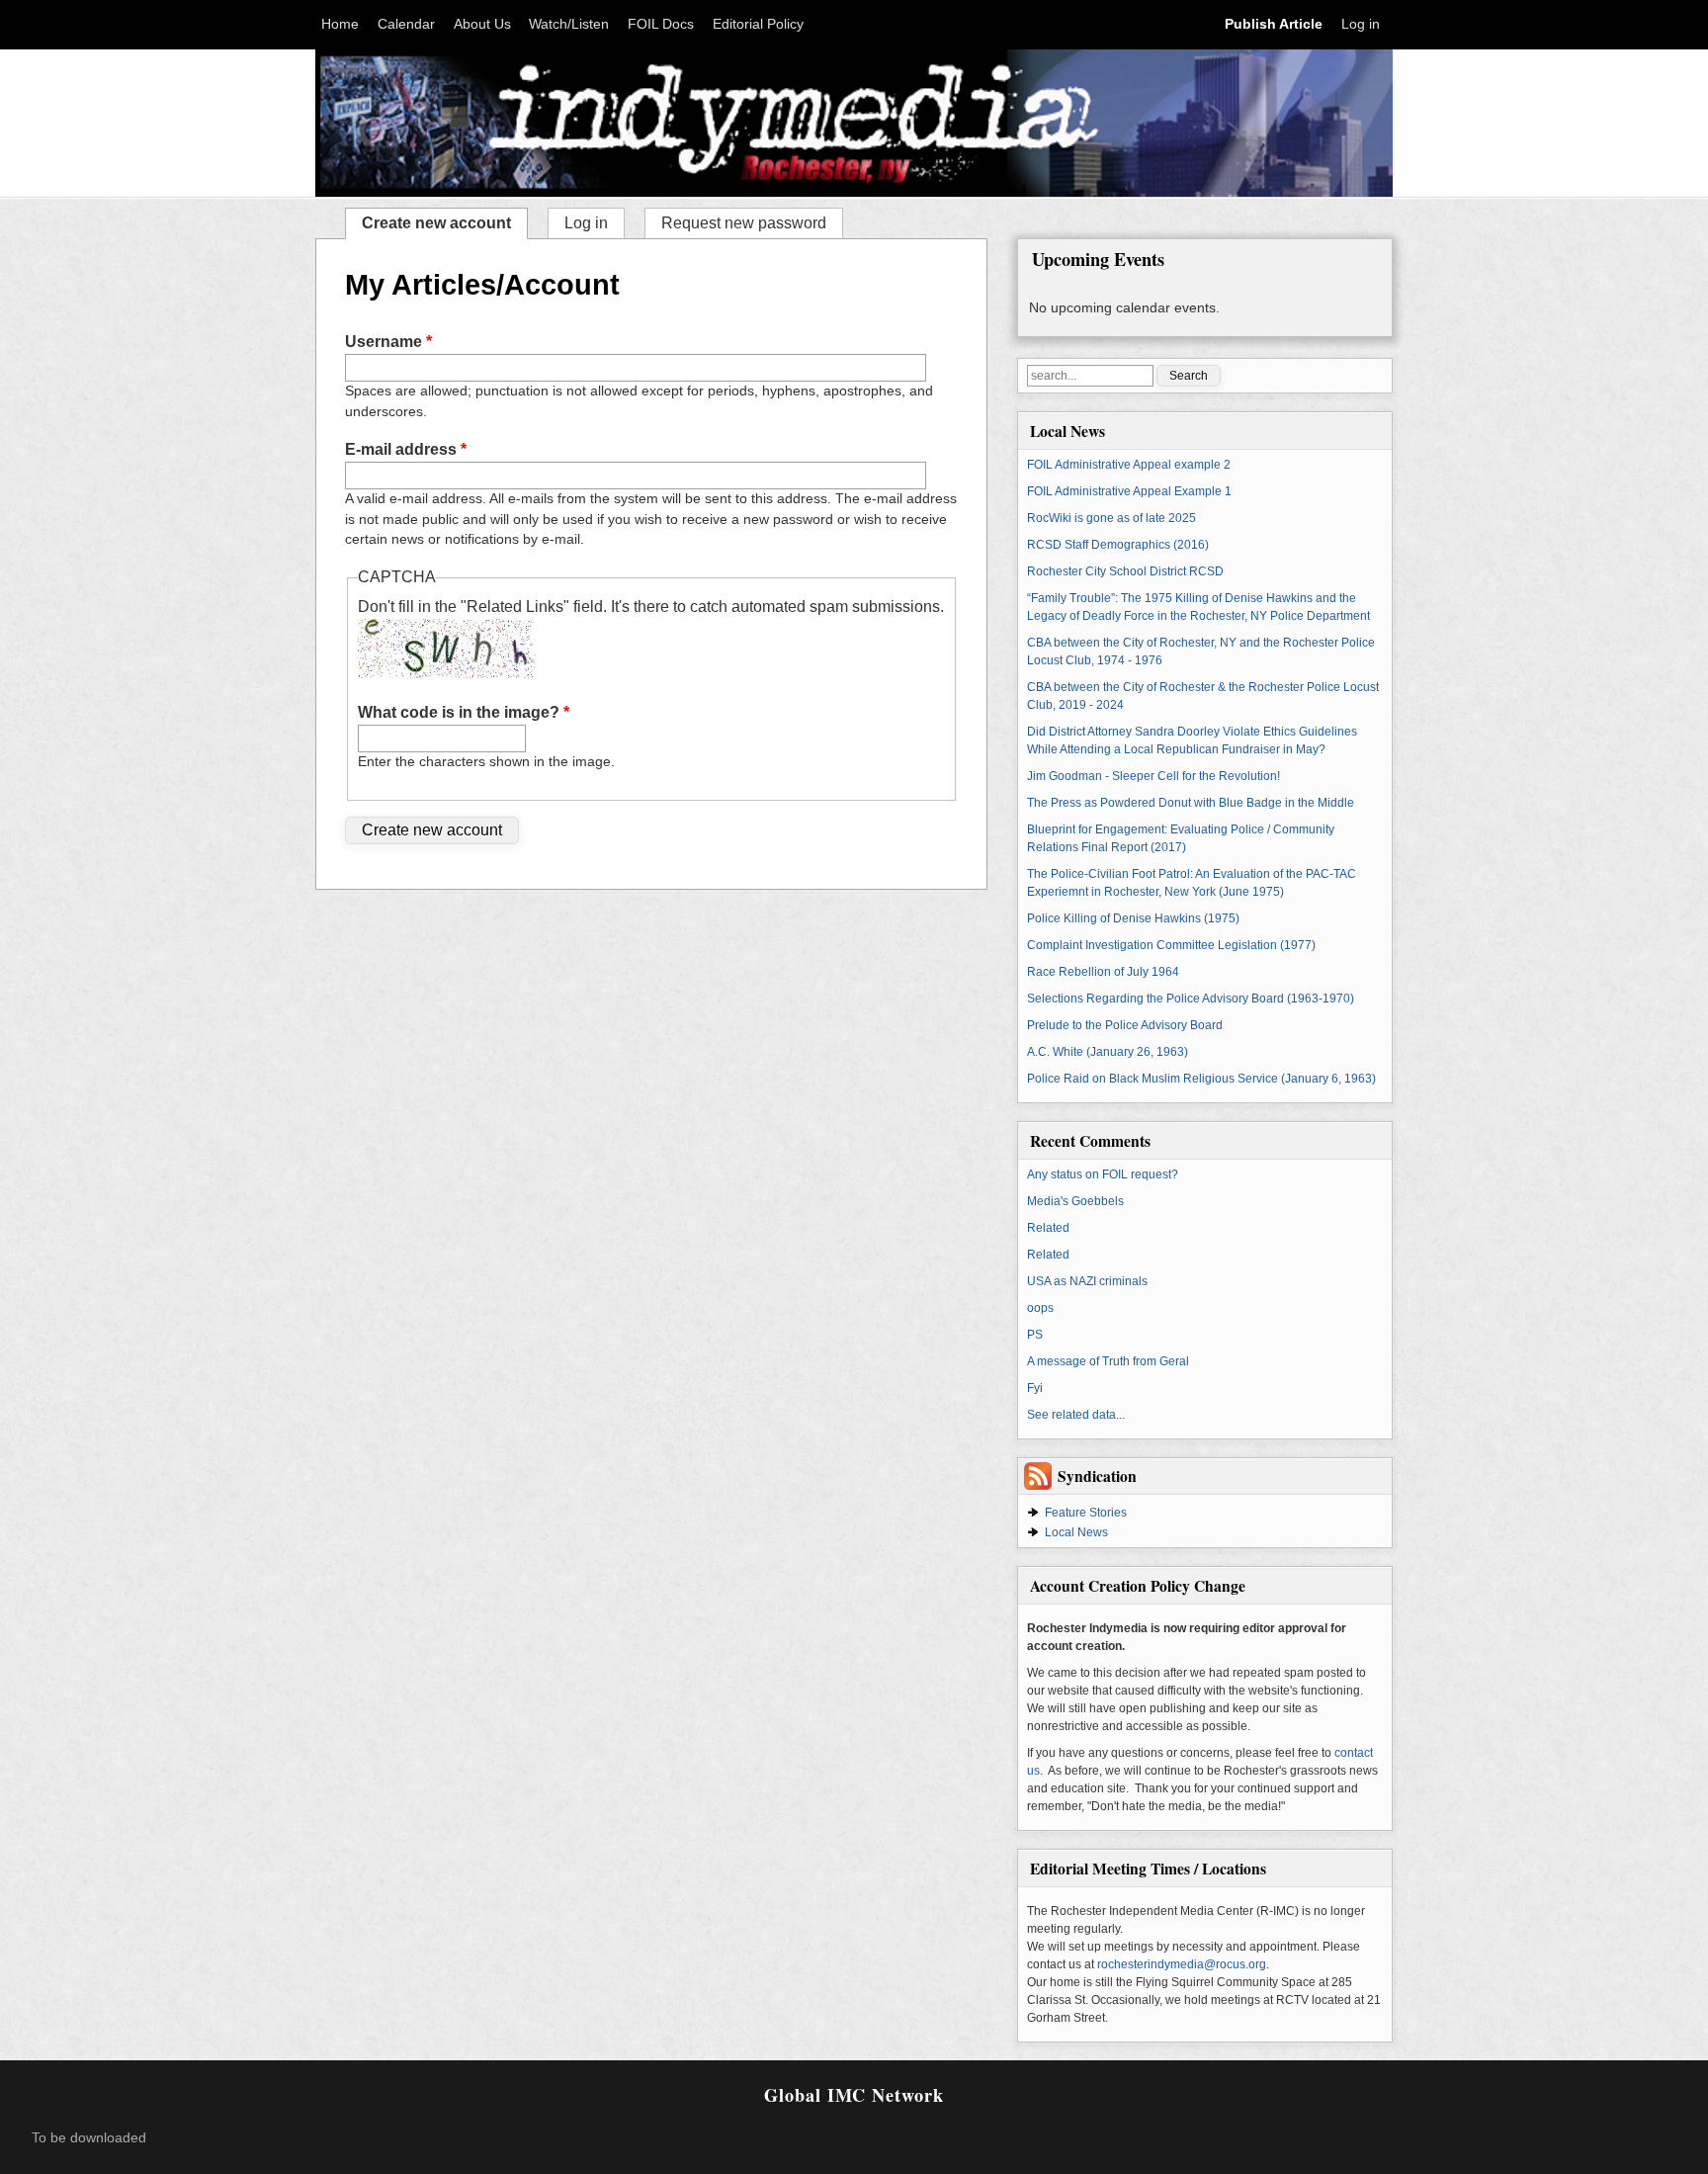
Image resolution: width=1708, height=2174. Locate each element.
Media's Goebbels (1075, 1201)
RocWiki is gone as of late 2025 (1111, 518)
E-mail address (406, 449)
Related (1048, 1228)
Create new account (444, 221)
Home (340, 24)
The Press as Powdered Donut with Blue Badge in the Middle (1191, 803)
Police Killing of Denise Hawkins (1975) (1133, 918)
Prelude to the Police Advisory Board (1125, 1025)
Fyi (1035, 1388)
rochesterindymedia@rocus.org (1182, 1964)
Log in (1361, 24)
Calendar (406, 24)
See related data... (1076, 1415)
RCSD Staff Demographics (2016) (1118, 545)
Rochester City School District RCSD (1125, 571)
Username (388, 342)
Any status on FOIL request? (1103, 1174)
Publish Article (1274, 24)
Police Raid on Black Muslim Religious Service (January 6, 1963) (1201, 1079)
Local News (1076, 1532)
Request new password (744, 223)
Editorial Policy (758, 24)
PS (1035, 1335)
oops (1040, 1308)
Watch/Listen (569, 24)
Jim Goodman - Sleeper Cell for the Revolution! (1153, 776)
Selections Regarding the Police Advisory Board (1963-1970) (1191, 999)
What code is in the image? (464, 712)
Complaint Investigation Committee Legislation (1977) (1171, 945)
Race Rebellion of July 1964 (1103, 972)
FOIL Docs (661, 24)
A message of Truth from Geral (1108, 1361)
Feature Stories (1086, 1513)
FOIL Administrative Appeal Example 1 (1129, 491)
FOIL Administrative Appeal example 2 (1129, 465)
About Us (482, 24)
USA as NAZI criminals (1087, 1281)
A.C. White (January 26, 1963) (1108, 1052)
